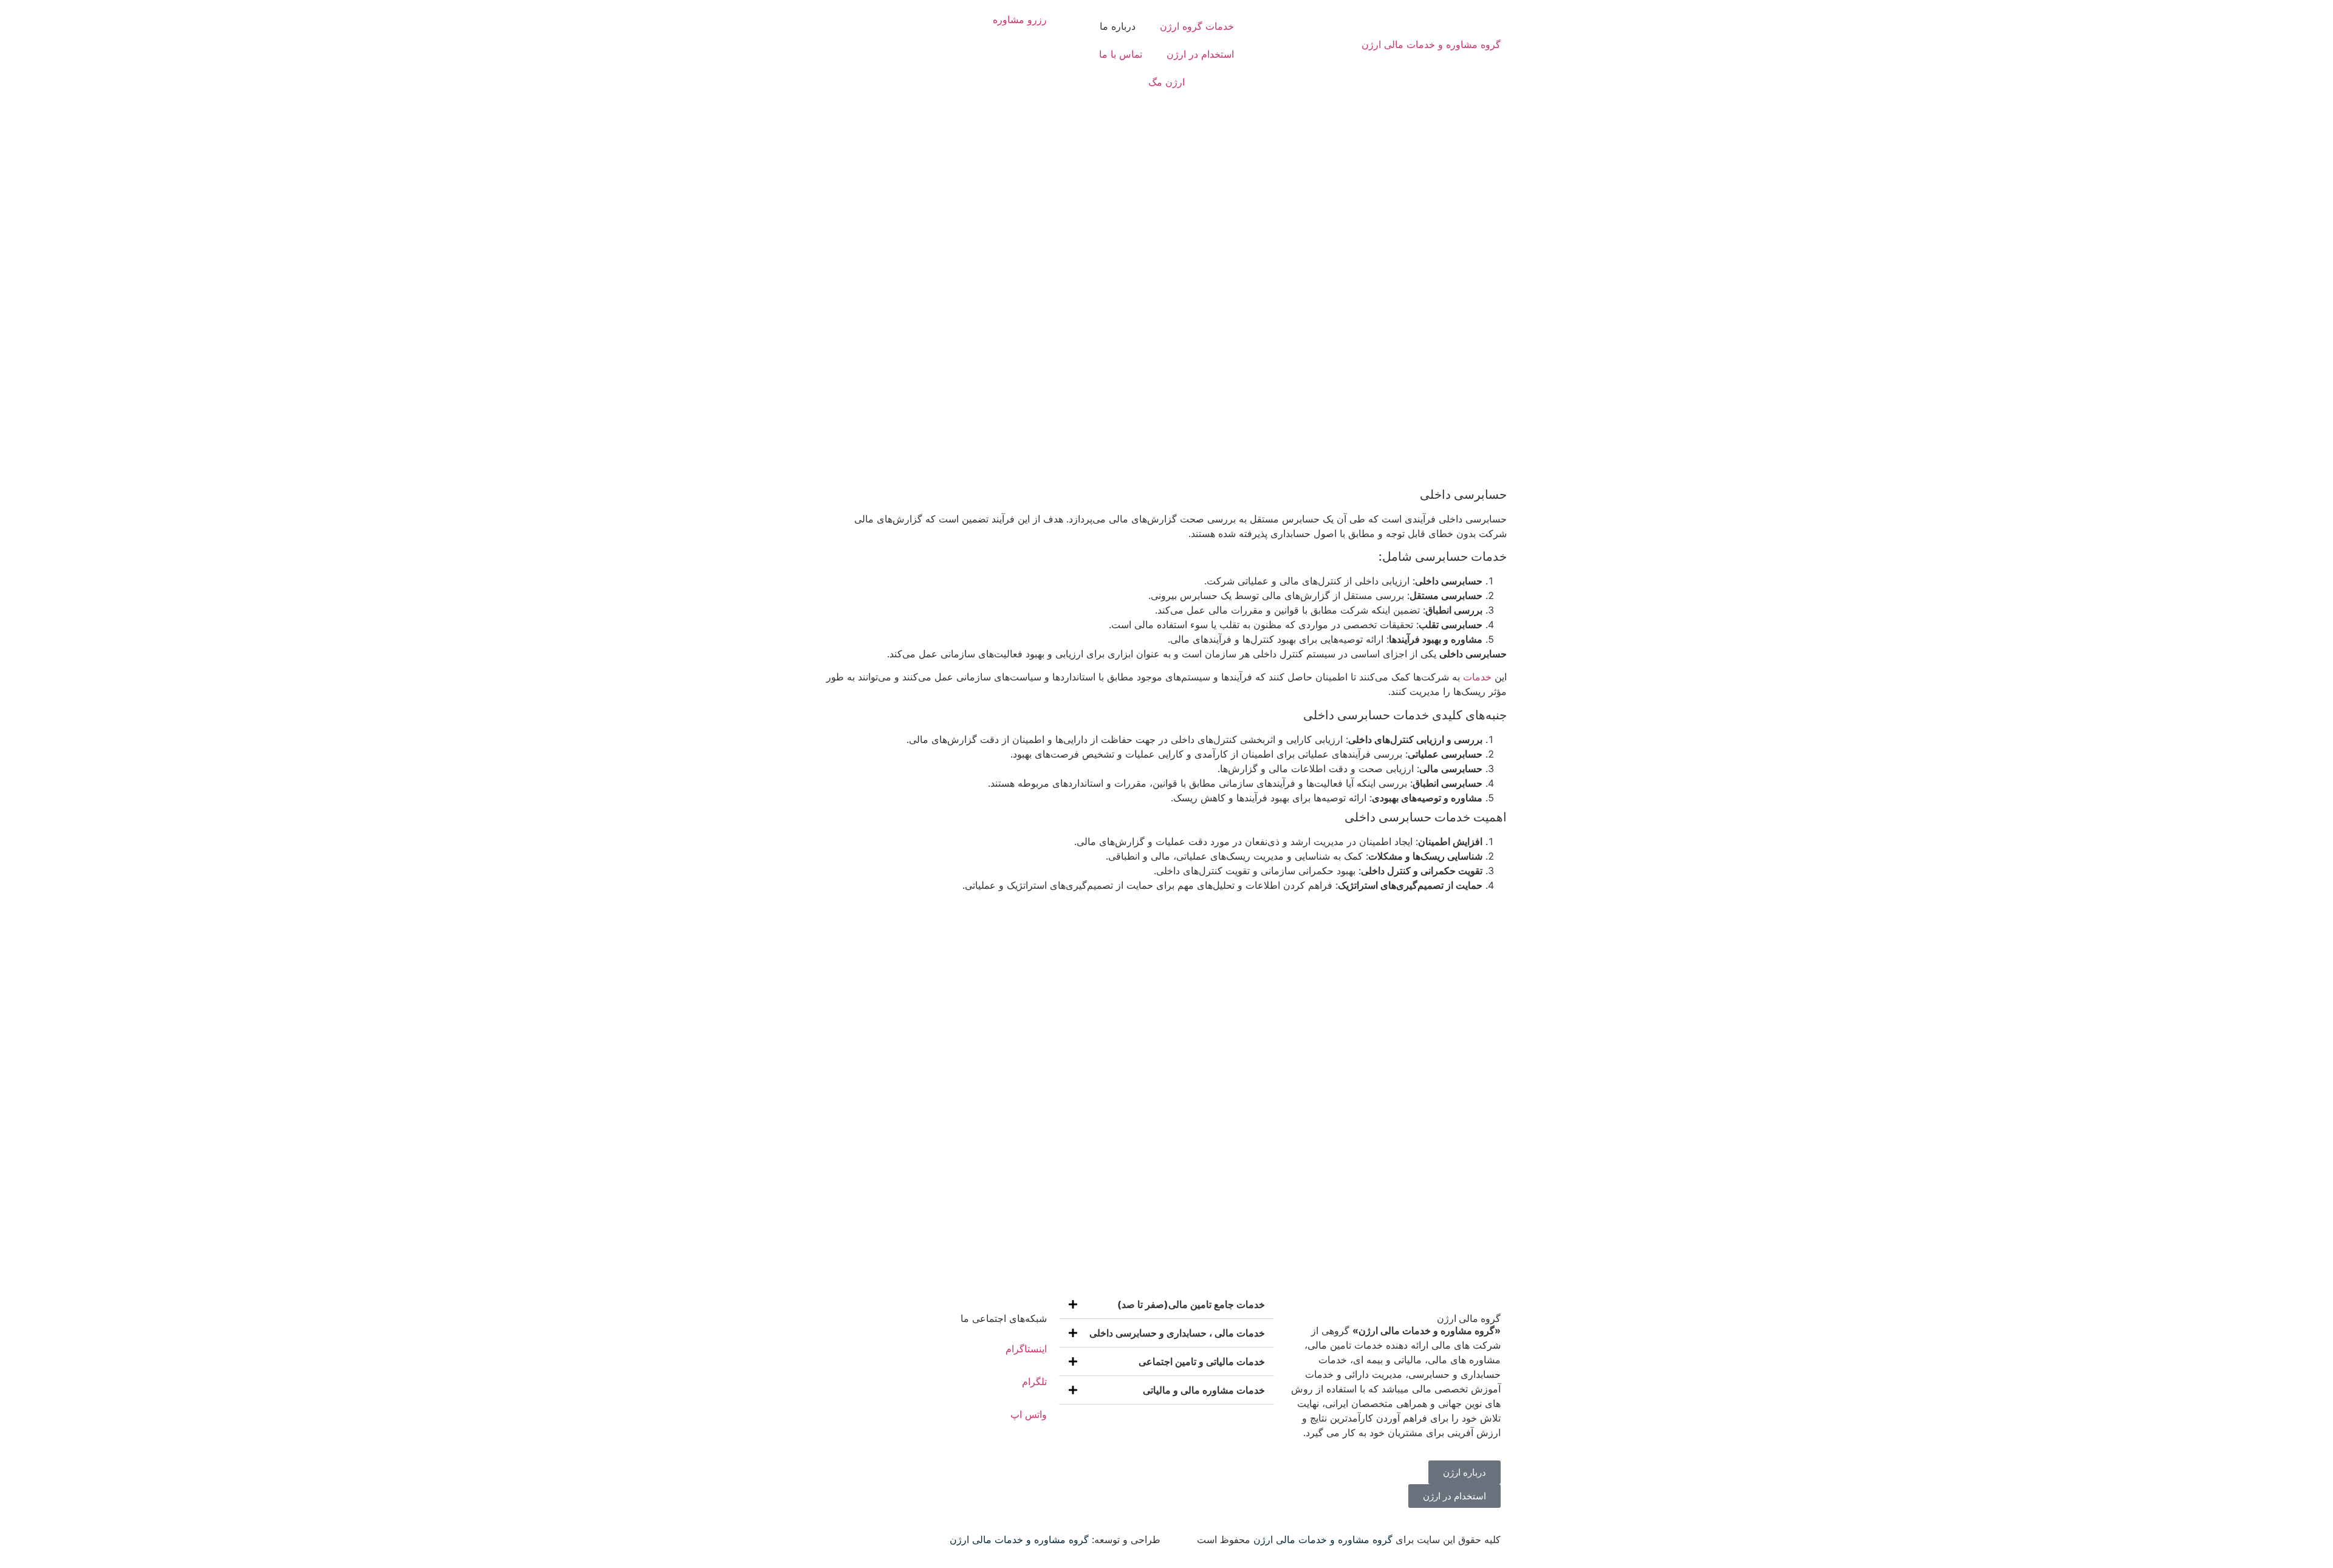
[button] (1166, 1305)
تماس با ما (1121, 54)
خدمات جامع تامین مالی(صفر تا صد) (1191, 1304)
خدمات (1477, 677)
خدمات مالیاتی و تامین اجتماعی (1202, 1361)
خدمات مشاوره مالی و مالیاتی (1204, 1390)
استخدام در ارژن (1200, 54)
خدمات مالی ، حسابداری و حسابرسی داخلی (1177, 1333)
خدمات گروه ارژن (1197, 26)
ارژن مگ (1166, 82)
